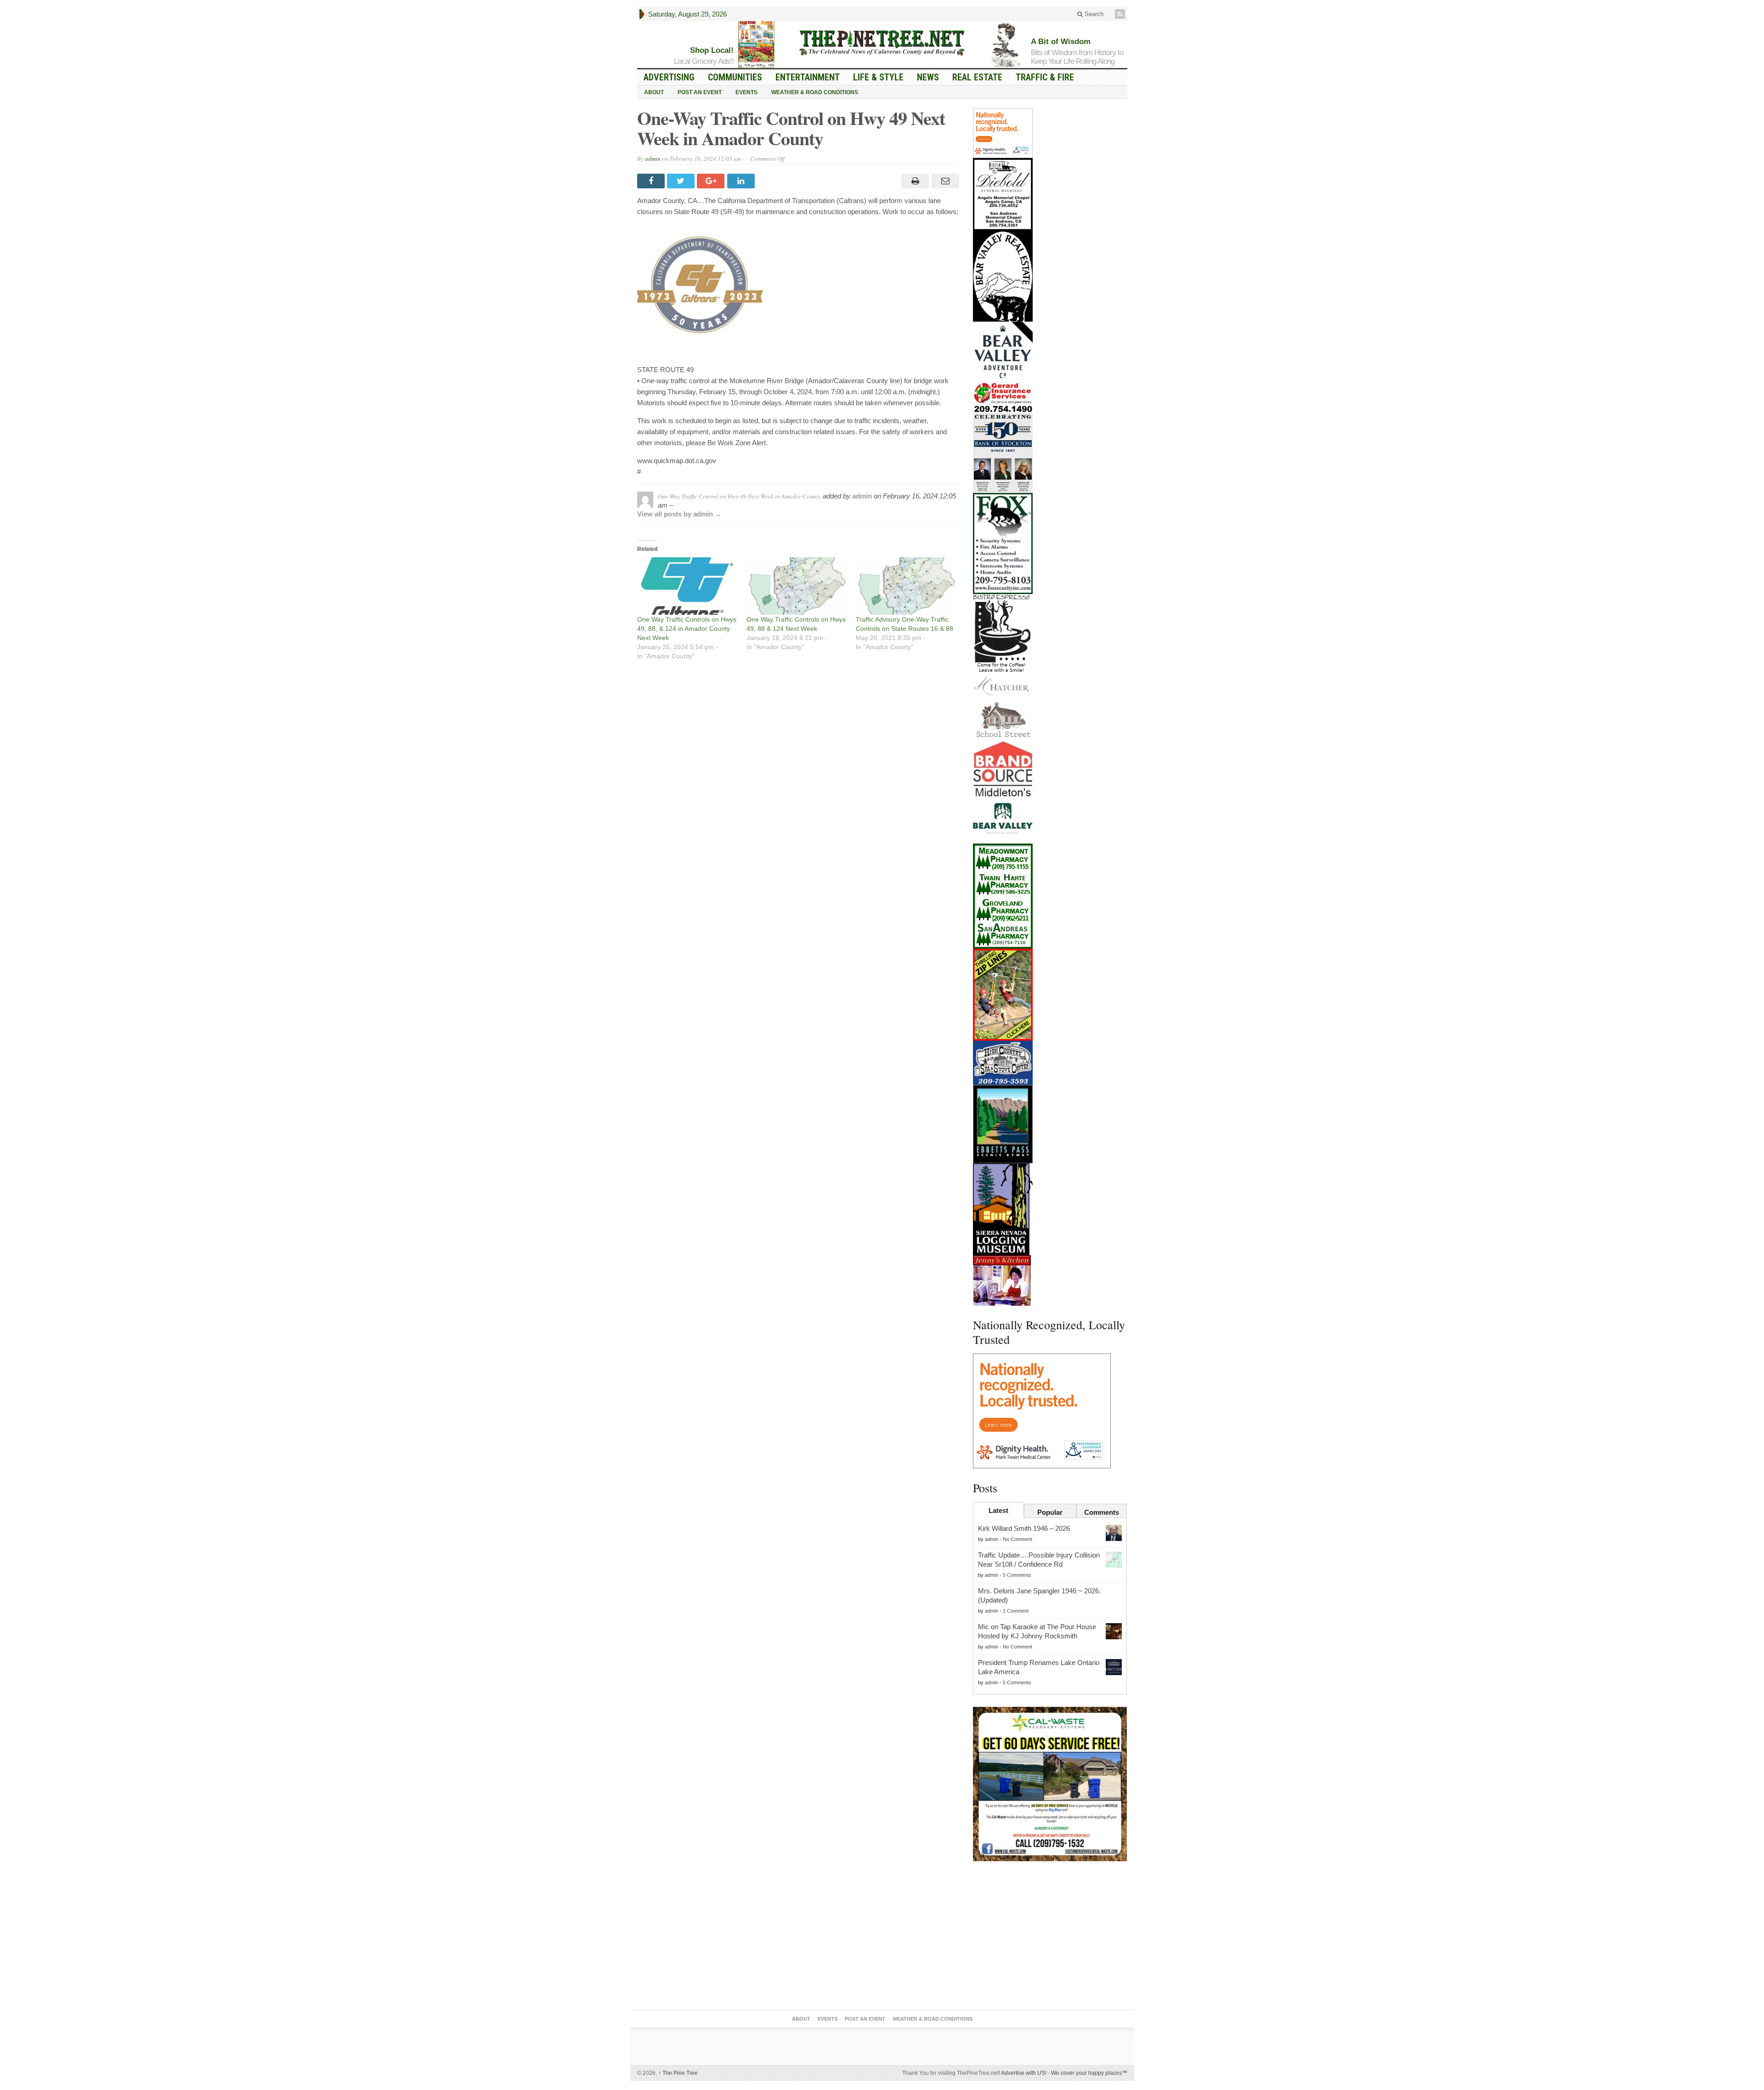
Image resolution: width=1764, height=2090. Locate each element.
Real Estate (977, 77)
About (654, 92)
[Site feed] (1121, 14)
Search (1093, 14)
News (928, 77)
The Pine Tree (678, 2073)
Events (746, 92)
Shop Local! (712, 50)
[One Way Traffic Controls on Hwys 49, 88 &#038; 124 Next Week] (797, 586)
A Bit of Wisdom (1061, 42)
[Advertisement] (1050, 1937)
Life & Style (878, 77)
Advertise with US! (1024, 2073)
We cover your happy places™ (1089, 2073)
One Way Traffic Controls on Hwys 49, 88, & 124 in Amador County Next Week (687, 629)
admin (653, 159)
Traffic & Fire (1045, 77)
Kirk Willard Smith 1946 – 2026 (1024, 1528)
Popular (1050, 1512)
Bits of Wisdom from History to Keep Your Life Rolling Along (1077, 57)
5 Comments (1017, 1575)
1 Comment (1016, 1611)
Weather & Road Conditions (815, 92)
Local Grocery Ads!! (704, 61)
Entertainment (808, 77)
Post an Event (700, 92)
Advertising (669, 77)
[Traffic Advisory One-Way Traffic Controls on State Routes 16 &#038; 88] (906, 586)
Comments (1102, 1512)
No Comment (1018, 1539)
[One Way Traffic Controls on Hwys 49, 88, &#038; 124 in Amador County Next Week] (687, 586)
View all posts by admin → (679, 514)
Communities (735, 77)
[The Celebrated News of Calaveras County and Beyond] (882, 42)
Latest (998, 1510)
